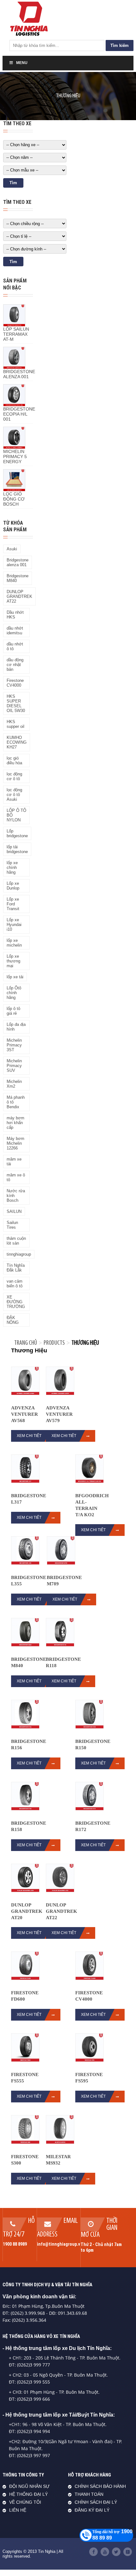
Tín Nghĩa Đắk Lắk (16, 1268)
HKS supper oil (15, 724)
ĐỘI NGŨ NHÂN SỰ (29, 2486)
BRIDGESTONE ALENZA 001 (19, 374)
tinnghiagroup (19, 1254)
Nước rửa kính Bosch (16, 1196)
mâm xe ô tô (16, 1177)
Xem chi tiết (29, 1436)
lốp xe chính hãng (12, 867)
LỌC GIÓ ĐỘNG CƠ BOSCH (14, 499)
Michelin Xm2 (14, 1084)
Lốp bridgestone (17, 833)
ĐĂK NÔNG (13, 1320)
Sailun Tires (12, 1225)
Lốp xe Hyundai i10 (14, 925)
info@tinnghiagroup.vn (60, 2244)
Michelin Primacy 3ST (14, 1045)
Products (54, 1343)
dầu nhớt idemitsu (15, 631)
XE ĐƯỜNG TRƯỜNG (16, 1302)
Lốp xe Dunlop (13, 886)
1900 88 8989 (15, 2244)
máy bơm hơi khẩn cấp (15, 1123)
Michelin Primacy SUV (14, 1066)
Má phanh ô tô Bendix (16, 1102)
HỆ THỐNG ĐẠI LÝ (28, 2494)
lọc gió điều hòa (14, 761)
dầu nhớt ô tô (15, 646)
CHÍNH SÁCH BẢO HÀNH (100, 2486)
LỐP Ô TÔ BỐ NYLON (16, 815)
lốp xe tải (15, 977)
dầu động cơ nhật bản (15, 665)
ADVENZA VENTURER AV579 (59, 1414)
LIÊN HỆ (18, 2510)
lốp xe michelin (14, 943)
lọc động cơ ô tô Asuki (14, 795)
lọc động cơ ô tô (14, 776)
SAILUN (14, 1211)
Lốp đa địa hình (16, 1027)
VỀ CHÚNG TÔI (25, 2502)
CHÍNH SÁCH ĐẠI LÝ (96, 2502)
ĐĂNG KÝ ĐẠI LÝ (92, 2510)
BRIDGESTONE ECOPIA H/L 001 (19, 414)
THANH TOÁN (89, 2494)
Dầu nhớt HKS (15, 615)
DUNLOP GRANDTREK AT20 (27, 1911)
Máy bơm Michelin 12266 (15, 1143)
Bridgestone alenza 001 (18, 562)
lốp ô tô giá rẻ (13, 1011)
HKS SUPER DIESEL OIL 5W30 (16, 703)
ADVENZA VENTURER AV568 (25, 1414)
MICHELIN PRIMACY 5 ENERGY (15, 456)
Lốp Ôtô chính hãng (14, 993)
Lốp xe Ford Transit (13, 904)
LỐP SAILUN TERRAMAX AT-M (16, 334)
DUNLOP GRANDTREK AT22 (19, 596)
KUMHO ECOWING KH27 (17, 742)
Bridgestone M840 (18, 578)
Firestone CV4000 (15, 683)
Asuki (12, 549)
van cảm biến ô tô (15, 1284)
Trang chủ (26, 1343)
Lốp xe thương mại (13, 961)
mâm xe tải (14, 1162)
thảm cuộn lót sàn (16, 1241)
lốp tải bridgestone (17, 849)
